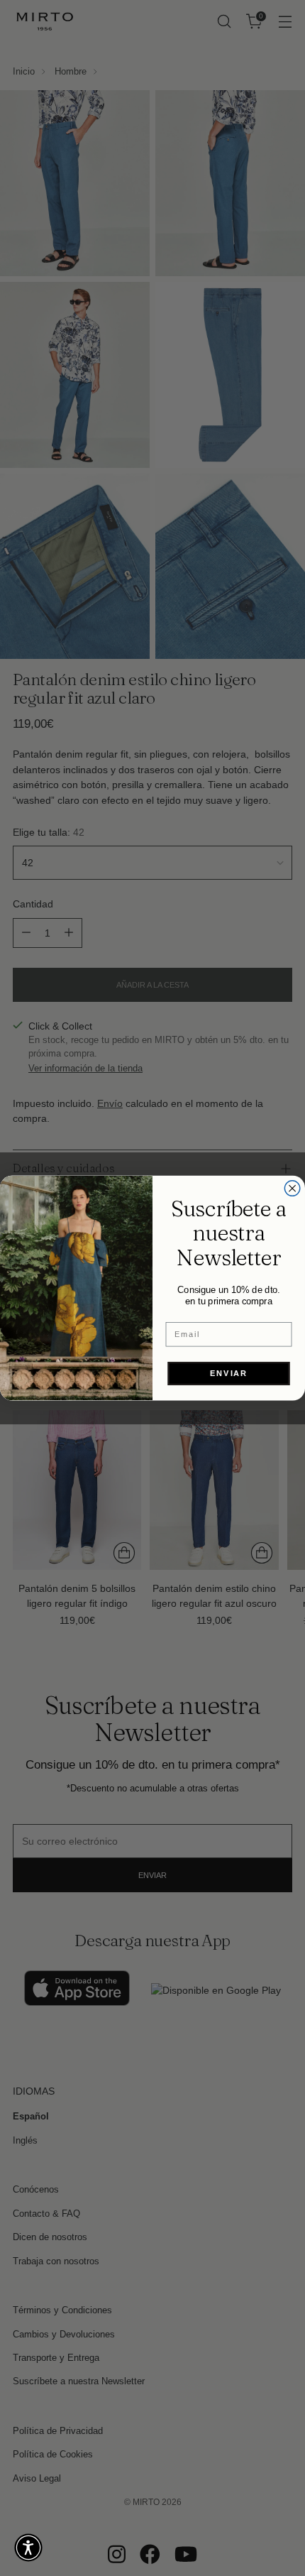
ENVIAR (229, 1373)
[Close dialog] (292, 1189)
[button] (28, 2548)
